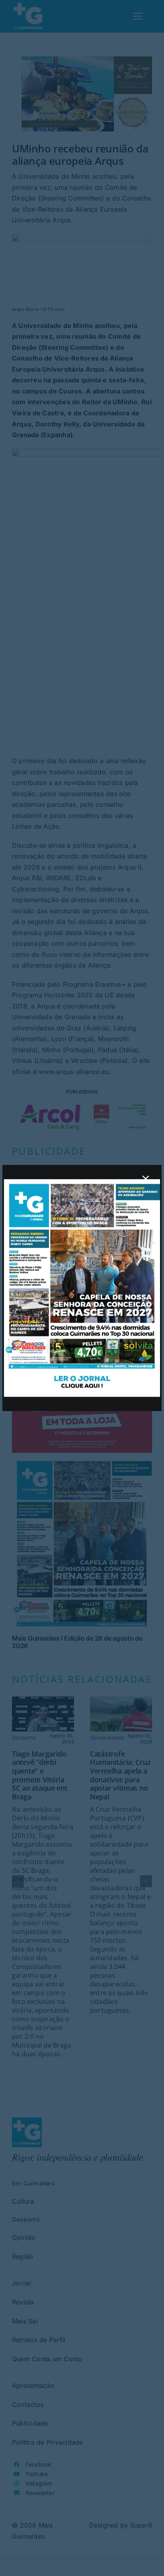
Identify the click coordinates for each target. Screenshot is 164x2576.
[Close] (146, 1179)
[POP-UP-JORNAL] (82, 1182)
